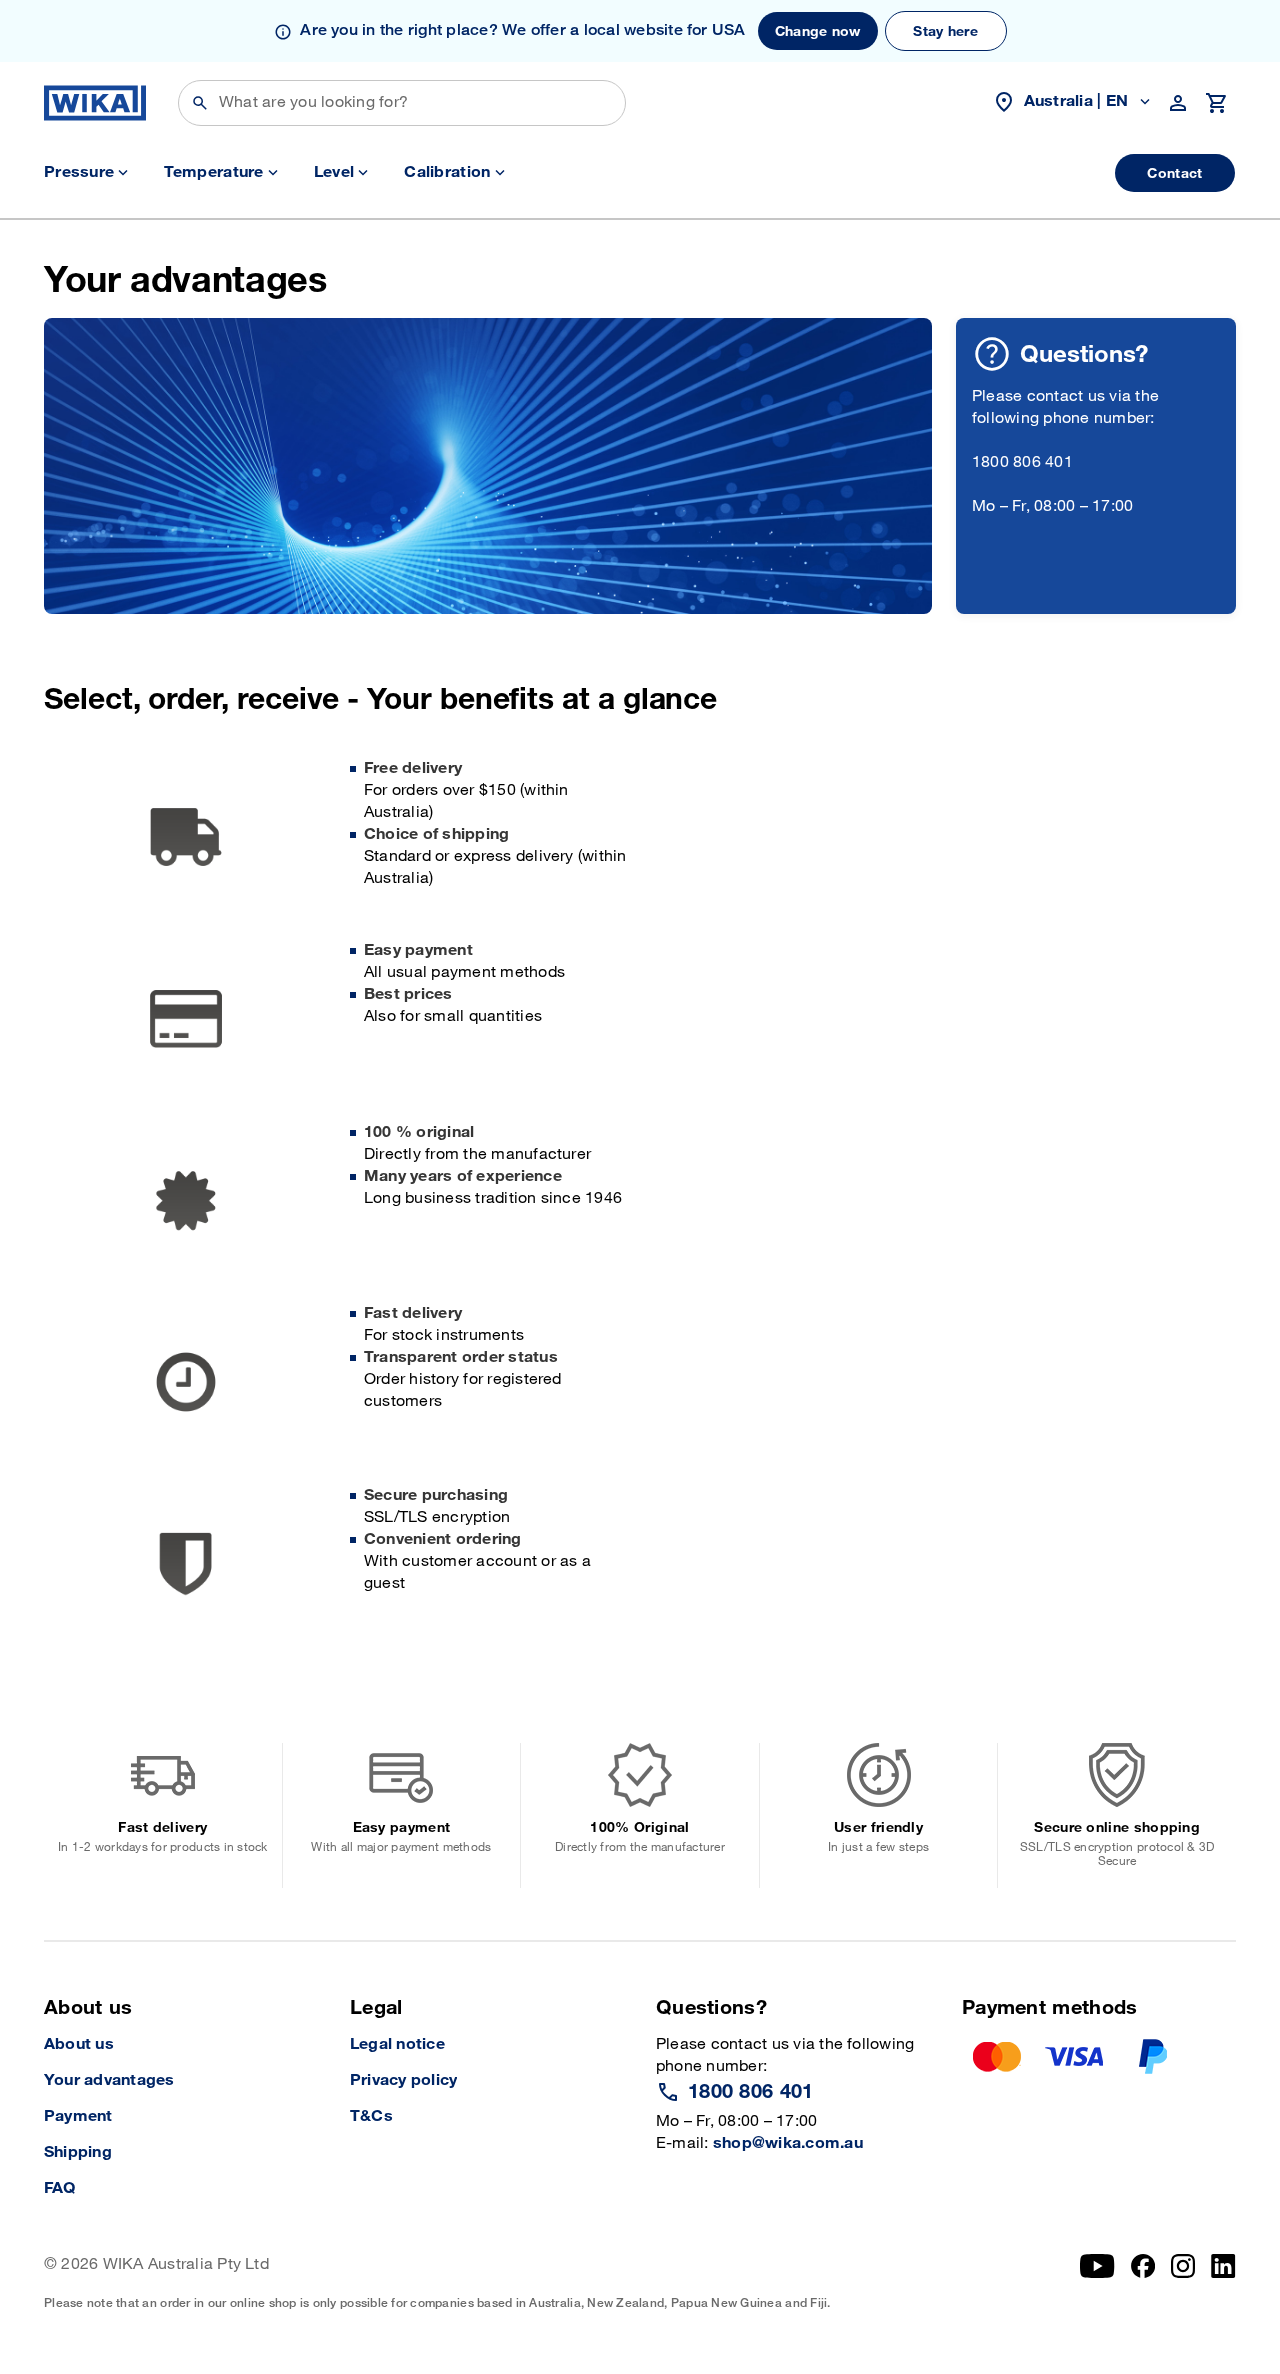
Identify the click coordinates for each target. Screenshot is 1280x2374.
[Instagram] (1183, 2282)
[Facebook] (1143, 2282)
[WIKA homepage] (95, 103)
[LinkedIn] (1223, 2282)
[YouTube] (1097, 2282)
